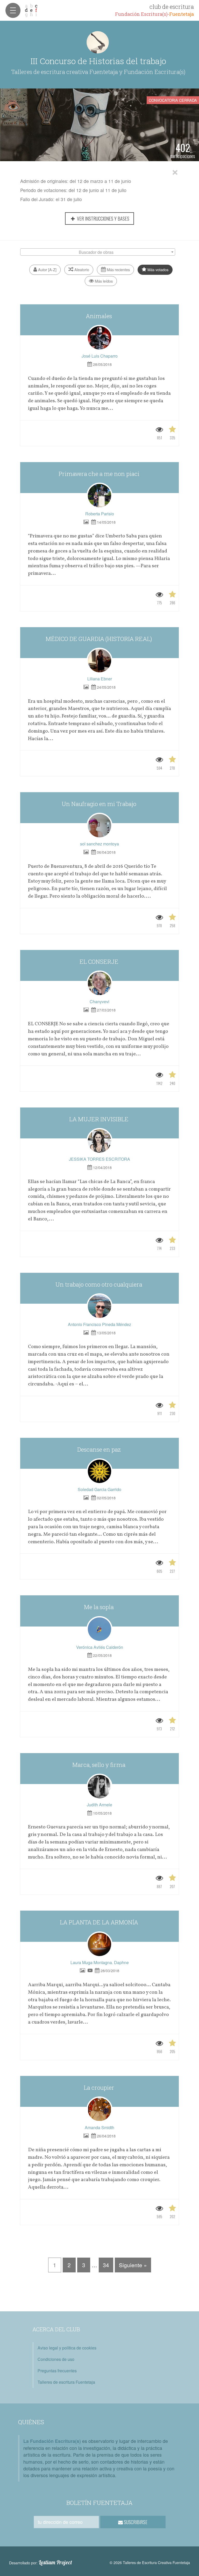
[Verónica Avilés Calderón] (99, 1629)
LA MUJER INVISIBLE (99, 1119)
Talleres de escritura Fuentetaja (66, 2382)
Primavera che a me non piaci (100, 474)
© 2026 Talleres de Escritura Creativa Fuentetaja (150, 2562)
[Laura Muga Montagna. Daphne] (99, 1944)
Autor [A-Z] (47, 269)
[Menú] (13, 10)
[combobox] (98, 252)
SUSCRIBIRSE (135, 2522)
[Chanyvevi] (99, 983)
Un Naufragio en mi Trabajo (100, 804)
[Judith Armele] (99, 1787)
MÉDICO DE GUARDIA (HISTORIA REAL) (99, 639)
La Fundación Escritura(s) (52, 2441)
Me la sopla (99, 1607)
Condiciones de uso (56, 2359)
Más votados (157, 269)
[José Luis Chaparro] (99, 338)
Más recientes (118, 269)
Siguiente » (133, 2265)
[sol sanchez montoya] (99, 826)
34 (106, 2265)
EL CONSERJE (100, 962)
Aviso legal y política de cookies (67, 2348)
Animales (99, 316)
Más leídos (103, 281)
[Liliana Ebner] (99, 661)
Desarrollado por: (41, 2563)
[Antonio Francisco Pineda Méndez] (99, 1306)
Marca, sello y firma (99, 1765)
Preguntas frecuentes (57, 2371)
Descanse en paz (100, 1449)
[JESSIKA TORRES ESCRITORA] (99, 1141)
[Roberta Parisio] (99, 496)
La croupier (100, 2088)
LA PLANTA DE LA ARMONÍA (100, 1922)
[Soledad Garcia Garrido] (99, 1471)
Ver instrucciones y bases (103, 218)
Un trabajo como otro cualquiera (99, 1284)
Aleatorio (81, 269)
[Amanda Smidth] (99, 2109)
